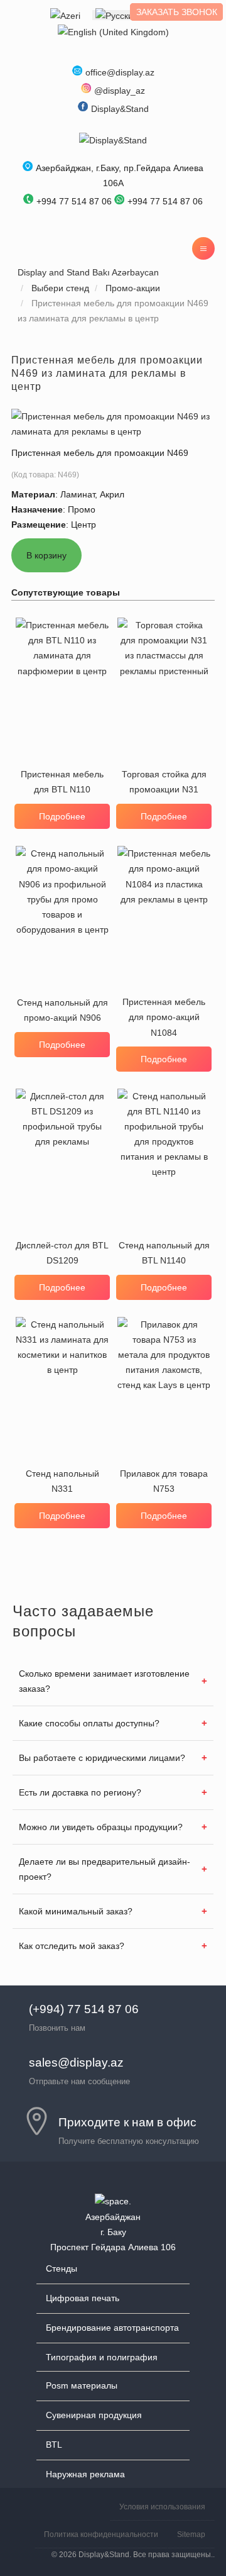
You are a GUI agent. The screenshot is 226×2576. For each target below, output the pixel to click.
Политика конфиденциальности (101, 2534)
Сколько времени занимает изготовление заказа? (104, 1681)
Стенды (62, 2268)
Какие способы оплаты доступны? (89, 1723)
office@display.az (120, 72)
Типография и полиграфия (102, 2357)
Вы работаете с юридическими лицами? (102, 1758)
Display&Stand (120, 109)
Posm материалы (82, 2385)
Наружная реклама (85, 2474)
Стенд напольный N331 (62, 1481)
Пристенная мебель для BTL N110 (62, 782)
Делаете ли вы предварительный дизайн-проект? (105, 1869)
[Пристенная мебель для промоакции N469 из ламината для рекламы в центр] (113, 423)
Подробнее (62, 816)
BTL (54, 2445)
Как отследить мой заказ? (72, 1946)
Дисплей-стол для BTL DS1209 (62, 1253)
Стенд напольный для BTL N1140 (164, 1253)
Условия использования (162, 2507)
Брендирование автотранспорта (112, 2328)
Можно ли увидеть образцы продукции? (101, 1827)
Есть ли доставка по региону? (80, 1792)
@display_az (120, 91)
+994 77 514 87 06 (165, 201)
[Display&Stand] (113, 140)
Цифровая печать (83, 2298)
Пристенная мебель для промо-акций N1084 (164, 1017)
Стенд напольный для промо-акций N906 (62, 1010)
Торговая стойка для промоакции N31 (164, 782)
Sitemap (191, 2534)
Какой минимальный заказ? (76, 1911)
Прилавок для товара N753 (164, 1481)
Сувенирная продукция (94, 2415)
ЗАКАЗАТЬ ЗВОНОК (177, 12)
